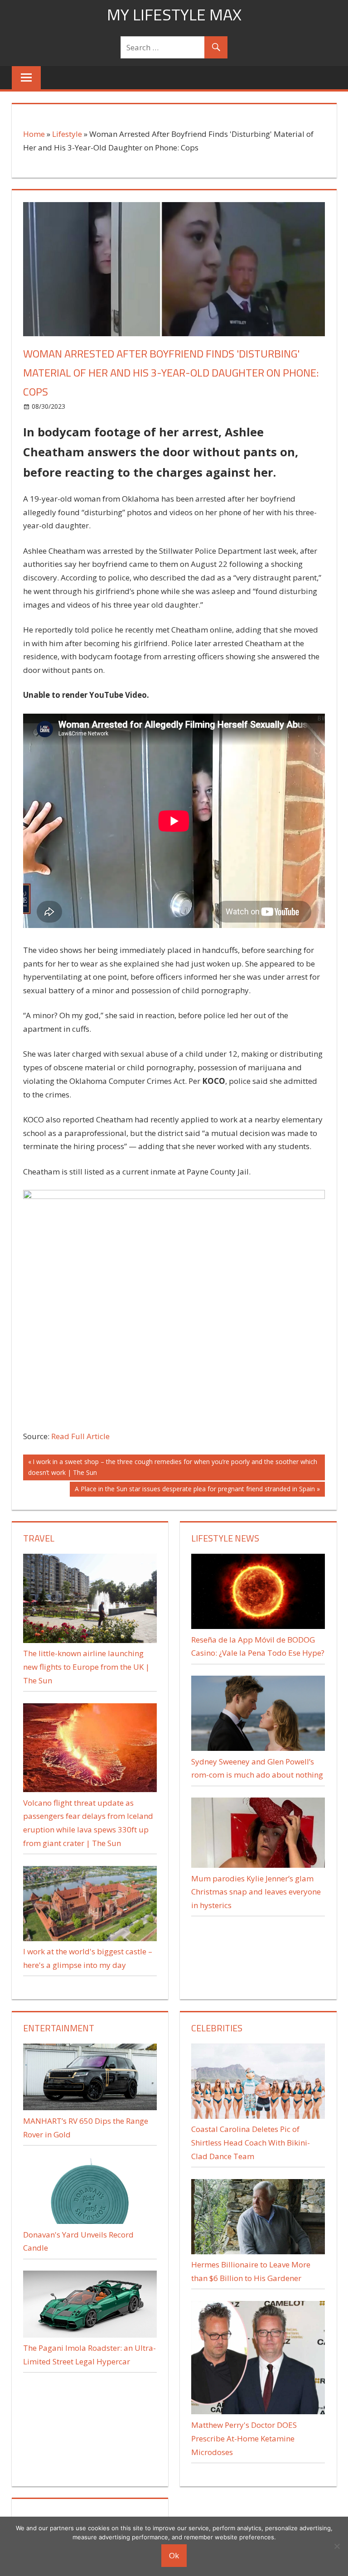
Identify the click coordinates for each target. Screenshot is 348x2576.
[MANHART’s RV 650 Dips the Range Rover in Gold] (90, 2107)
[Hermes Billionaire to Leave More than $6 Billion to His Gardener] (258, 2251)
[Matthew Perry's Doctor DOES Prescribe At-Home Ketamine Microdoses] (258, 2411)
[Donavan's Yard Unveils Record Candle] (90, 2221)
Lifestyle (67, 134)
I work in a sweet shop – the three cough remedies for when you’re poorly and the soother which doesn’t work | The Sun (173, 1467)
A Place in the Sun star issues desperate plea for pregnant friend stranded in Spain (195, 1490)
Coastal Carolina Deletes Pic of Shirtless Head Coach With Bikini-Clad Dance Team (251, 2143)
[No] (337, 2546)
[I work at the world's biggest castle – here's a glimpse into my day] (90, 1938)
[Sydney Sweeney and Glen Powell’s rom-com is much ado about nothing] (258, 1748)
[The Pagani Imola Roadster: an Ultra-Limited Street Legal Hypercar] (90, 2335)
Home (34, 134)
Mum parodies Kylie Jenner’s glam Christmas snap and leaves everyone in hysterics (256, 1892)
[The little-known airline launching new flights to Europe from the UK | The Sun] (90, 1640)
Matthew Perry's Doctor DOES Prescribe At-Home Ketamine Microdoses (244, 2438)
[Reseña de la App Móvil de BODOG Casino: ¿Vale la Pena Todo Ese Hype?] (258, 1626)
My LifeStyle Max (174, 14)
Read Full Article (80, 1436)
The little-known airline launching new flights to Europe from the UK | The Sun (86, 1667)
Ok (174, 2555)
